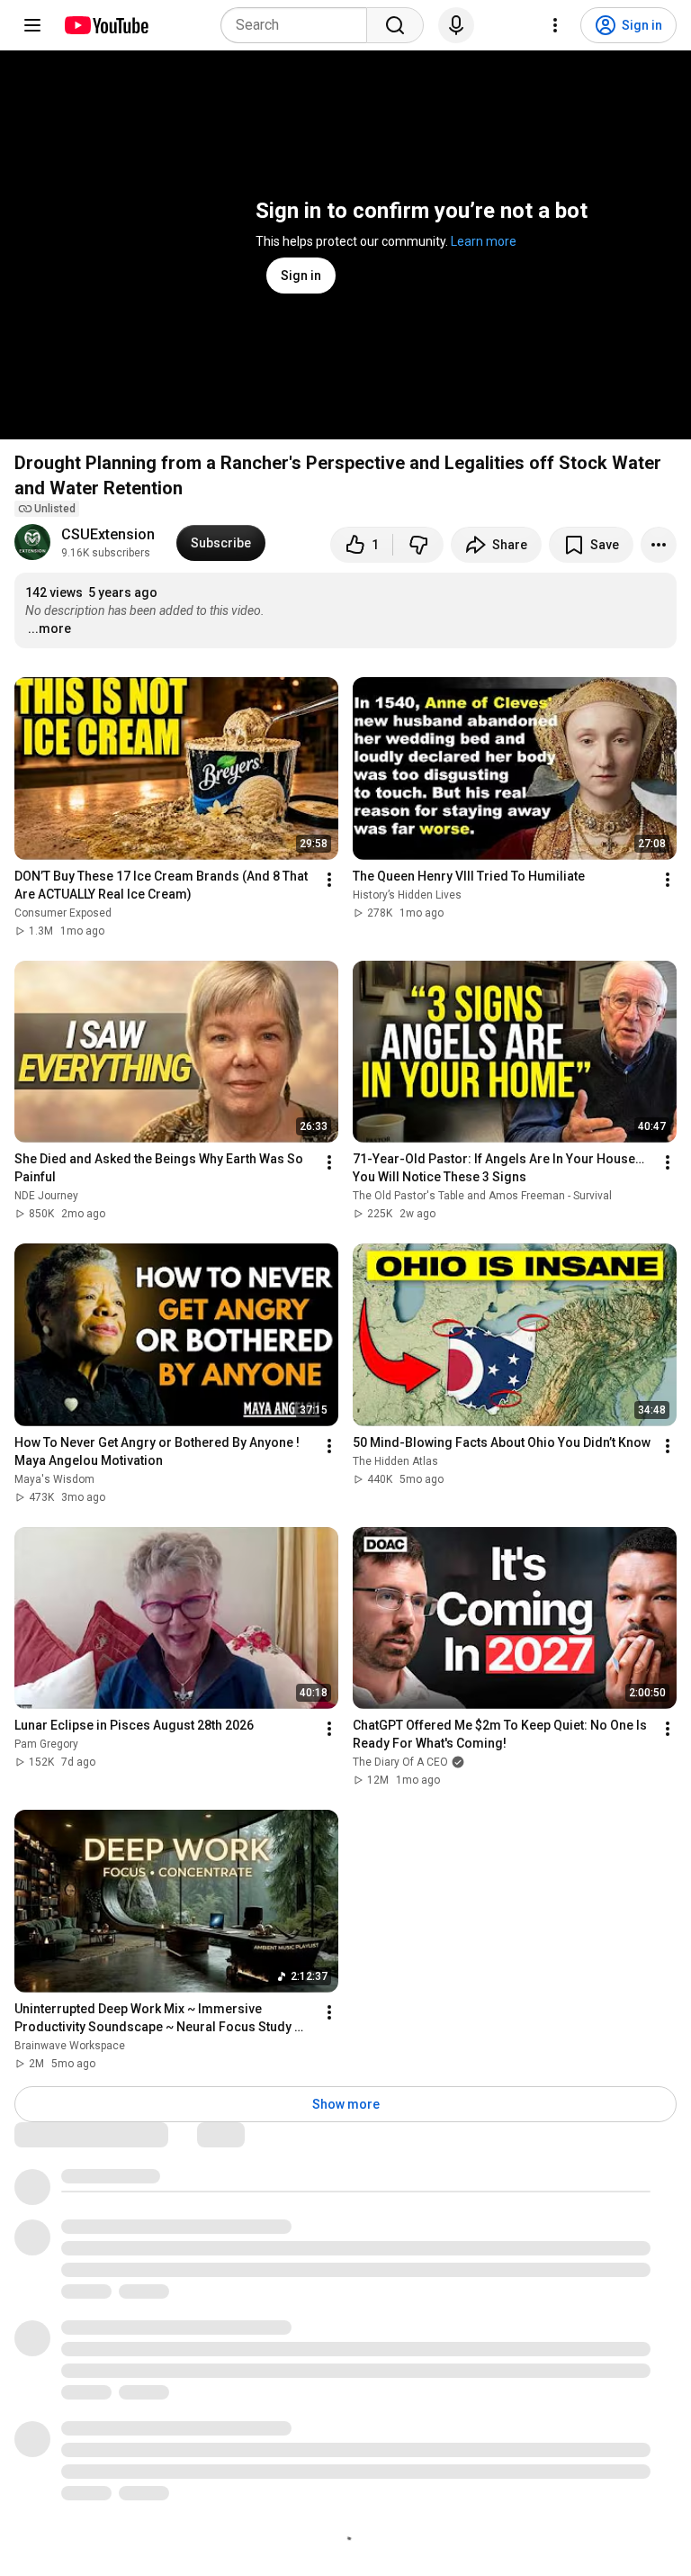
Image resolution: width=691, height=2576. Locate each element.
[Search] (395, 25)
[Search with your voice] (456, 25)
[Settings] (555, 25)
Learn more (484, 241)
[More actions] (659, 545)
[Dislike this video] (418, 545)
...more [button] (49, 628)
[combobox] (299, 25)
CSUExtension (108, 534)
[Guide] (32, 25)
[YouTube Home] (106, 25)
